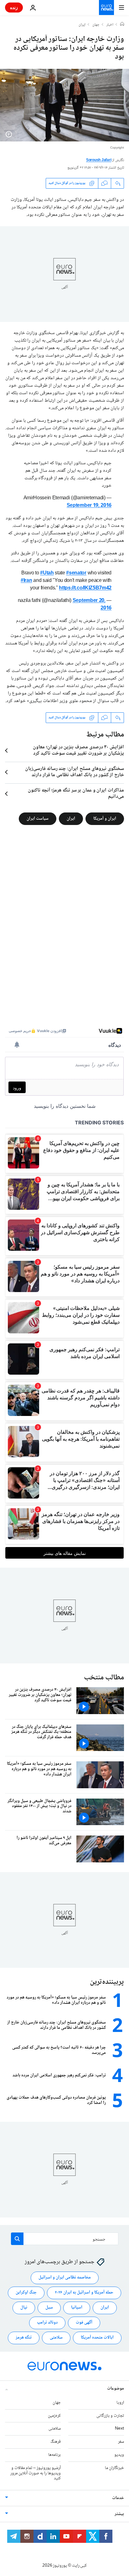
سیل (49, 2308)
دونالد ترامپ (47, 2323)
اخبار (110, 25)
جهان (96, 25)
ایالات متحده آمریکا (97, 2338)
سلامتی (56, 2338)
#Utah (47, 573)
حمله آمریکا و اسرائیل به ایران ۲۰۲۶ (84, 2293)
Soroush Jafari (99, 160)
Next (119, 2429)
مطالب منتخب (104, 1678)
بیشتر (119, 2514)
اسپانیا (77, 2308)
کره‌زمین (54, 2416)
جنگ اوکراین (26, 2293)
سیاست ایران (38, 818)
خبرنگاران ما (114, 2468)
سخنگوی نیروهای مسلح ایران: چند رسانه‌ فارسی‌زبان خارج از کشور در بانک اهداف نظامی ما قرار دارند (75, 772)
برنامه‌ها (54, 2455)
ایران (82, 25)
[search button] (17, 2239)
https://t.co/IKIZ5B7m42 (85, 588)
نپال (24, 2308)
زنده (14, 7)
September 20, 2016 (92, 605)
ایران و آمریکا (105, 818)
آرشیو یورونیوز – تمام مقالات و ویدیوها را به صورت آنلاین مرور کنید (36, 2473)
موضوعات (116, 2389)
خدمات (118, 2498)
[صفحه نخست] (122, 25)
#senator (76, 573)
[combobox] (65, 2239)
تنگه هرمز (24, 2338)
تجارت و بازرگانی (110, 2416)
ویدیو (119, 2455)
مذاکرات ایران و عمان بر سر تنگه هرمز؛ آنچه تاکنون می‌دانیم (76, 794)
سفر (121, 2442)
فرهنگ (56, 2442)
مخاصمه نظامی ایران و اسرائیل (65, 2278)
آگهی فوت (84, 2323)
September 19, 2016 (89, 506)
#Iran (26, 581)
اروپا (120, 2403)
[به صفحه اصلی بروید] (106, 8)
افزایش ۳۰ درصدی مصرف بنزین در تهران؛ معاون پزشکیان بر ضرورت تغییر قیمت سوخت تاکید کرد (78, 751)
